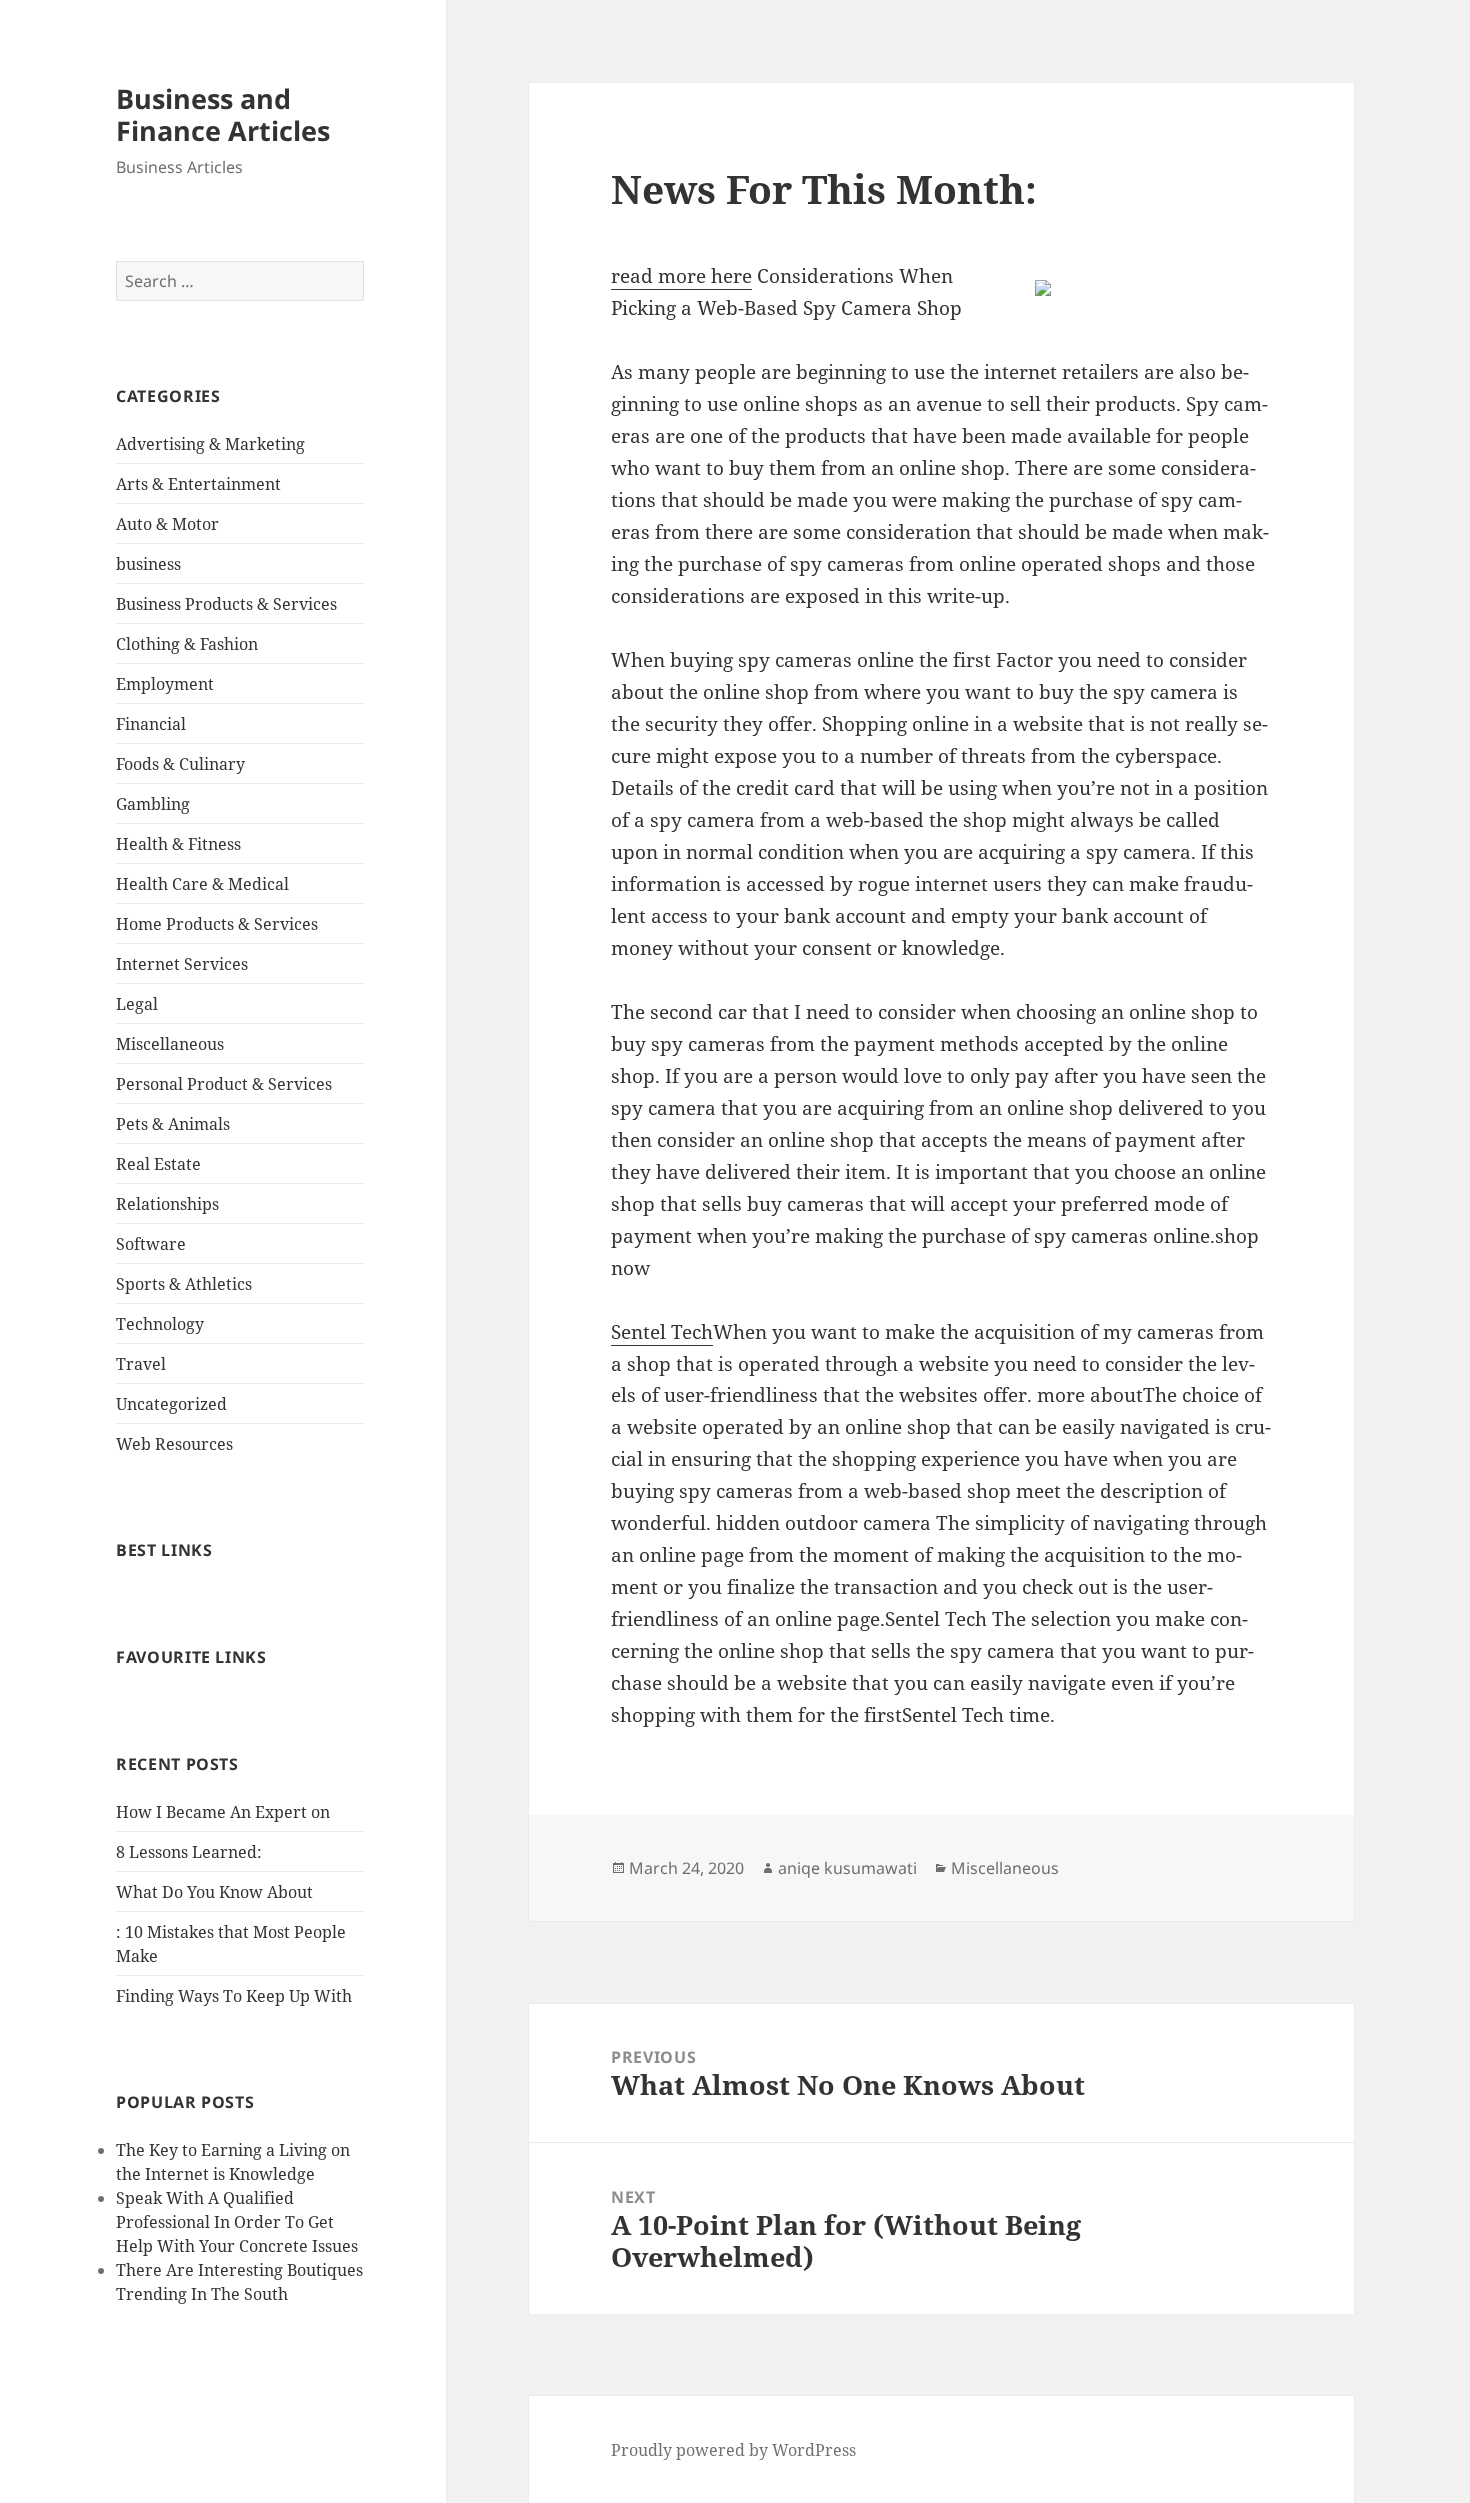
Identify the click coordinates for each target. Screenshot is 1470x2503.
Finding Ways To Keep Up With (234, 1996)
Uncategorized (171, 1404)
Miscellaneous (170, 1044)
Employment (165, 684)
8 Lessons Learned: (189, 1852)
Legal (137, 1004)
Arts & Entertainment (198, 484)
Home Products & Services (217, 924)
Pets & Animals (173, 1124)
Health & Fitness (178, 844)
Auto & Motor (167, 524)
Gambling (153, 804)
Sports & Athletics (184, 1284)
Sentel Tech (662, 1332)
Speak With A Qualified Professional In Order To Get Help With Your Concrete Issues (237, 2222)
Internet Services (182, 964)
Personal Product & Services (224, 1084)
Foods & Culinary (180, 764)
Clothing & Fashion (187, 644)
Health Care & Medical (202, 884)
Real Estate (158, 1164)
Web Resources (174, 1444)
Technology (160, 1324)
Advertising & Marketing (210, 444)
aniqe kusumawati (847, 1868)
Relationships (167, 1204)
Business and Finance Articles (223, 114)
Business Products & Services (226, 604)
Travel (141, 1364)
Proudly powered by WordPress (733, 2450)
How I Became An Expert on (223, 1812)
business (148, 564)
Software (151, 1244)
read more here (681, 276)
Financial (151, 724)
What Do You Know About (214, 1892)
